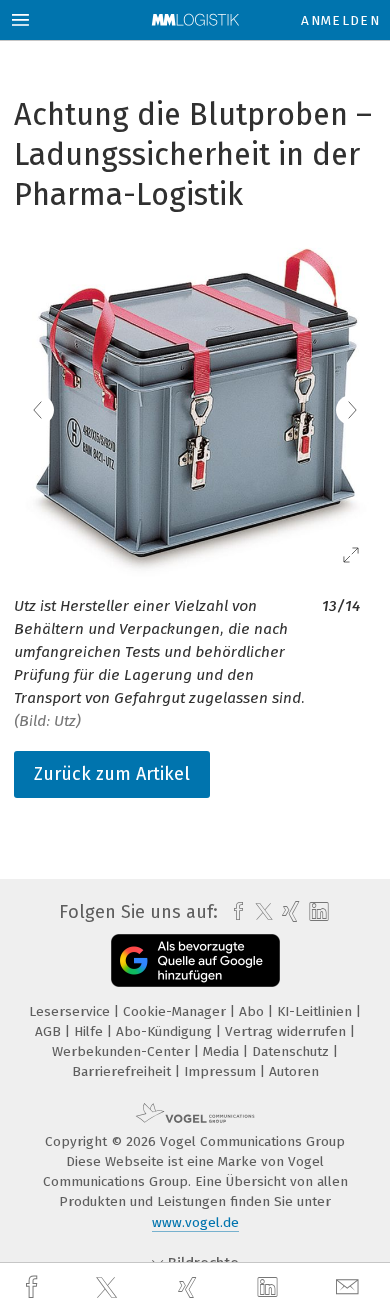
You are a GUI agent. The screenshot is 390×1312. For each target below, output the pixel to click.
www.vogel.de (195, 1222)
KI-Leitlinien (316, 1011)
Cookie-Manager (176, 1011)
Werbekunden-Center (123, 1051)
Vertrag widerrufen (287, 1031)
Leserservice (71, 1011)
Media (223, 1051)
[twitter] (109, 1288)
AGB (50, 1031)
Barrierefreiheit (123, 1071)
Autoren (294, 1071)
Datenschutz (292, 1051)
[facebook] (34, 1287)
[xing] (190, 1287)
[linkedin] (270, 1288)
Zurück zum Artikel (112, 774)
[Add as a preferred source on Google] (195, 960)
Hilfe (90, 1031)
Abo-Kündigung (166, 1031)
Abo (253, 1011)
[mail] (350, 1287)
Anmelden (340, 20)
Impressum (222, 1071)
